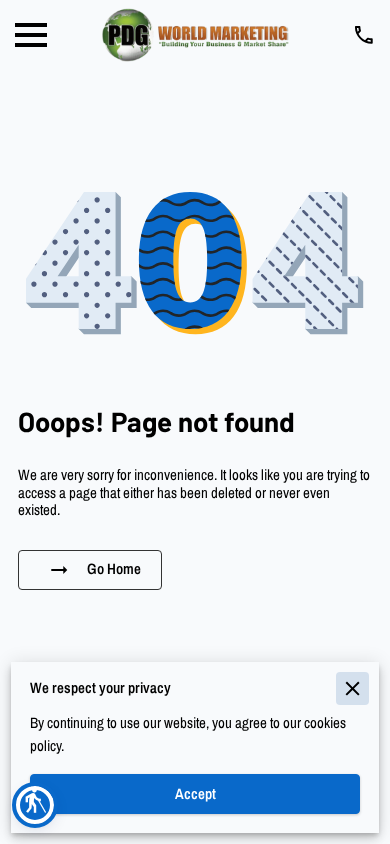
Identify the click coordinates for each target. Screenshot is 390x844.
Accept (195, 794)
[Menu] (31, 35)
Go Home (114, 569)
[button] (35, 805)
